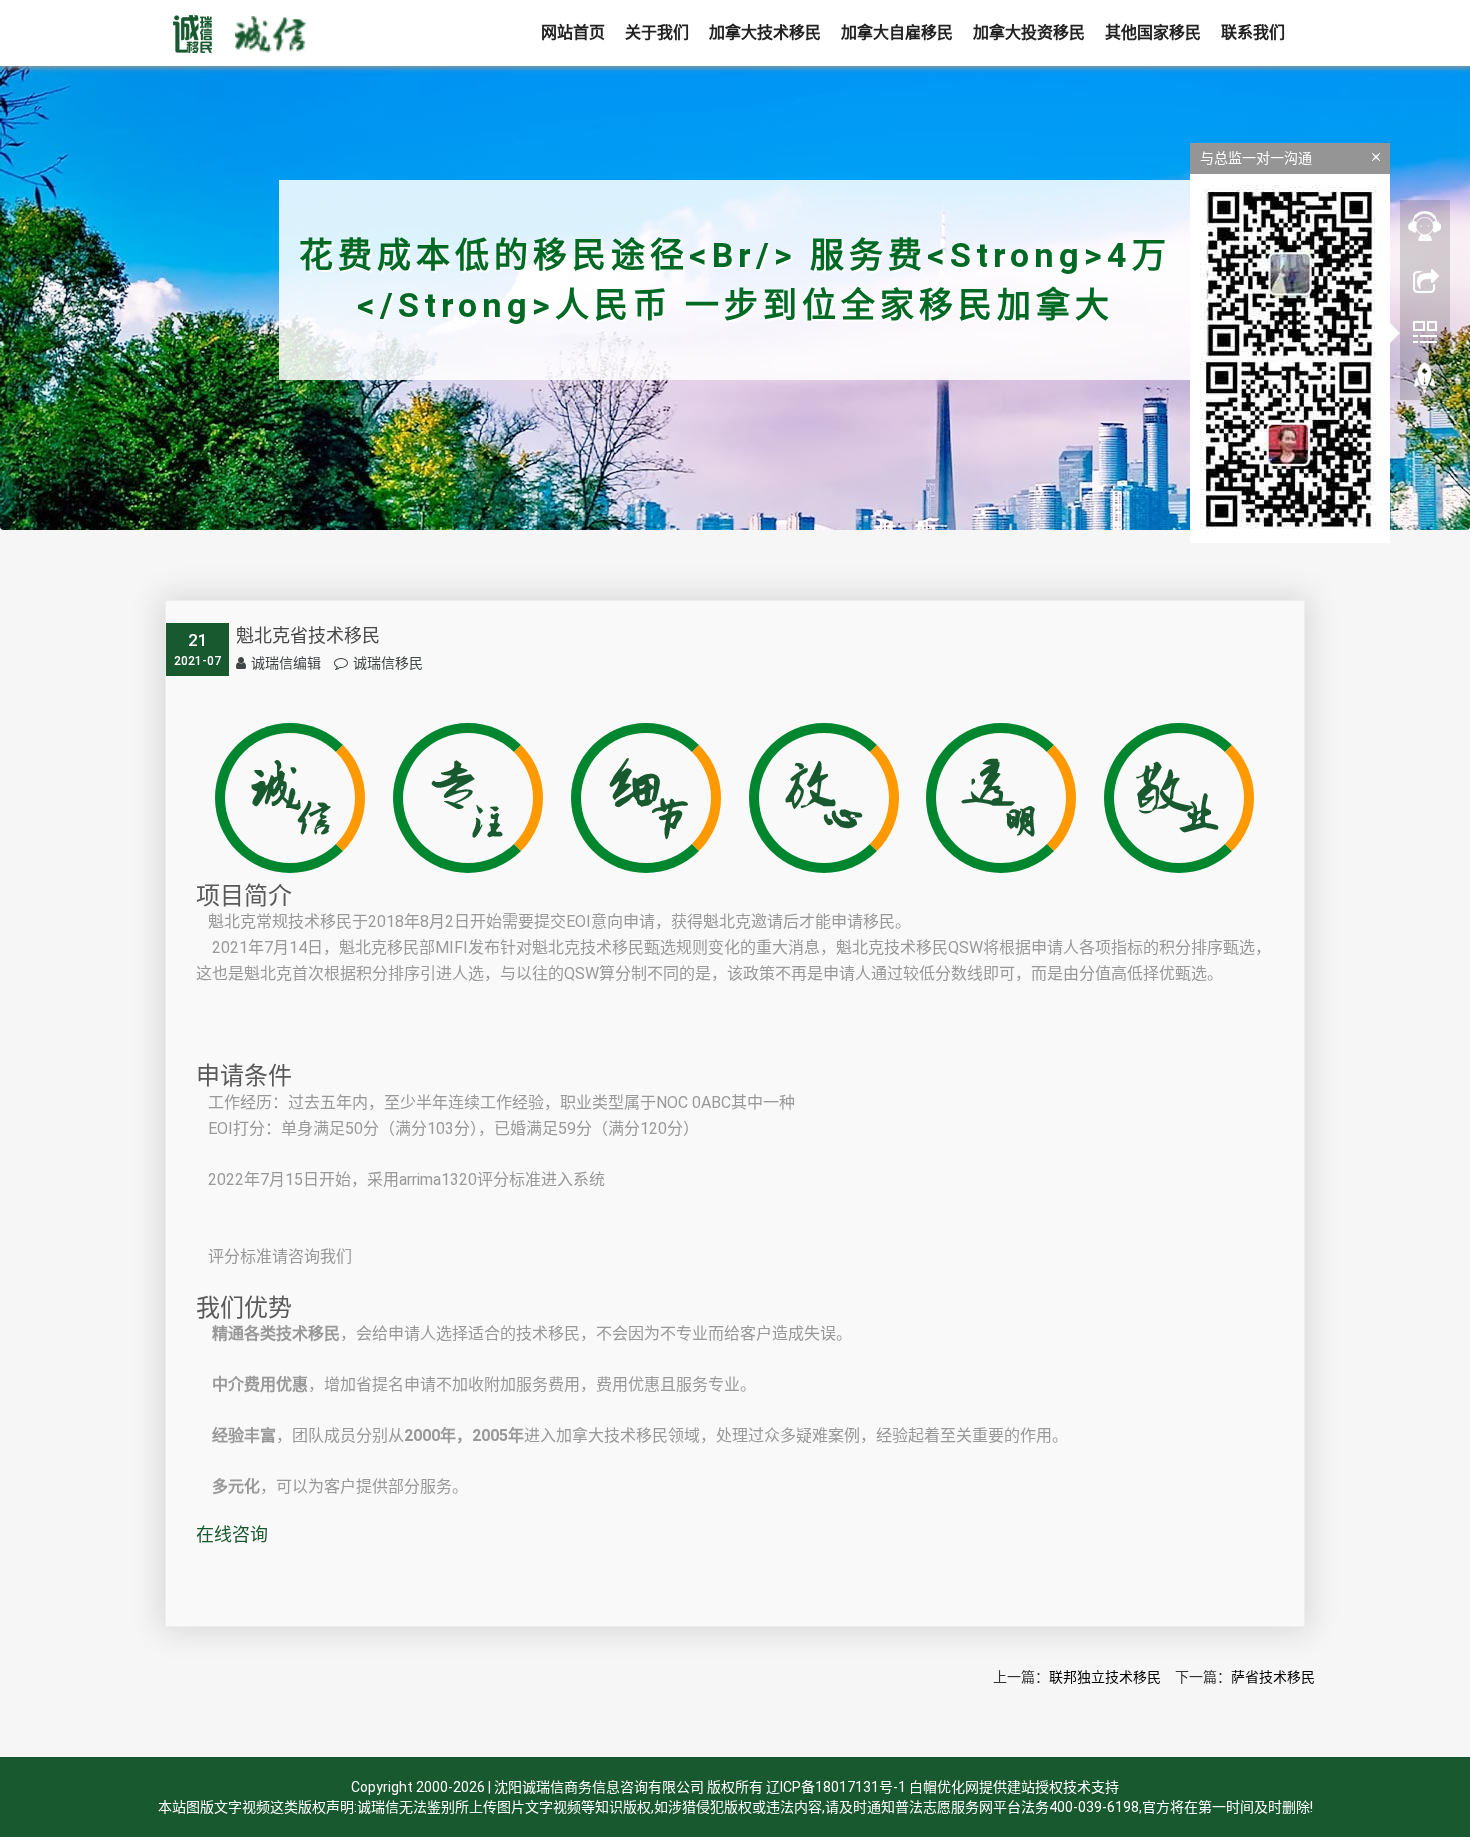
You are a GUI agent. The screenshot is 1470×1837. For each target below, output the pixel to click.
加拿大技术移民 (765, 32)
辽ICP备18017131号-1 (836, 1787)
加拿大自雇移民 (897, 32)
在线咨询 (232, 1534)
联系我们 (1253, 32)
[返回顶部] (1425, 383)
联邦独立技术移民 (1105, 1677)
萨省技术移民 (1273, 1677)
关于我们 (657, 32)
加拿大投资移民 (1029, 32)
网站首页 (573, 32)
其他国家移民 (1153, 32)
